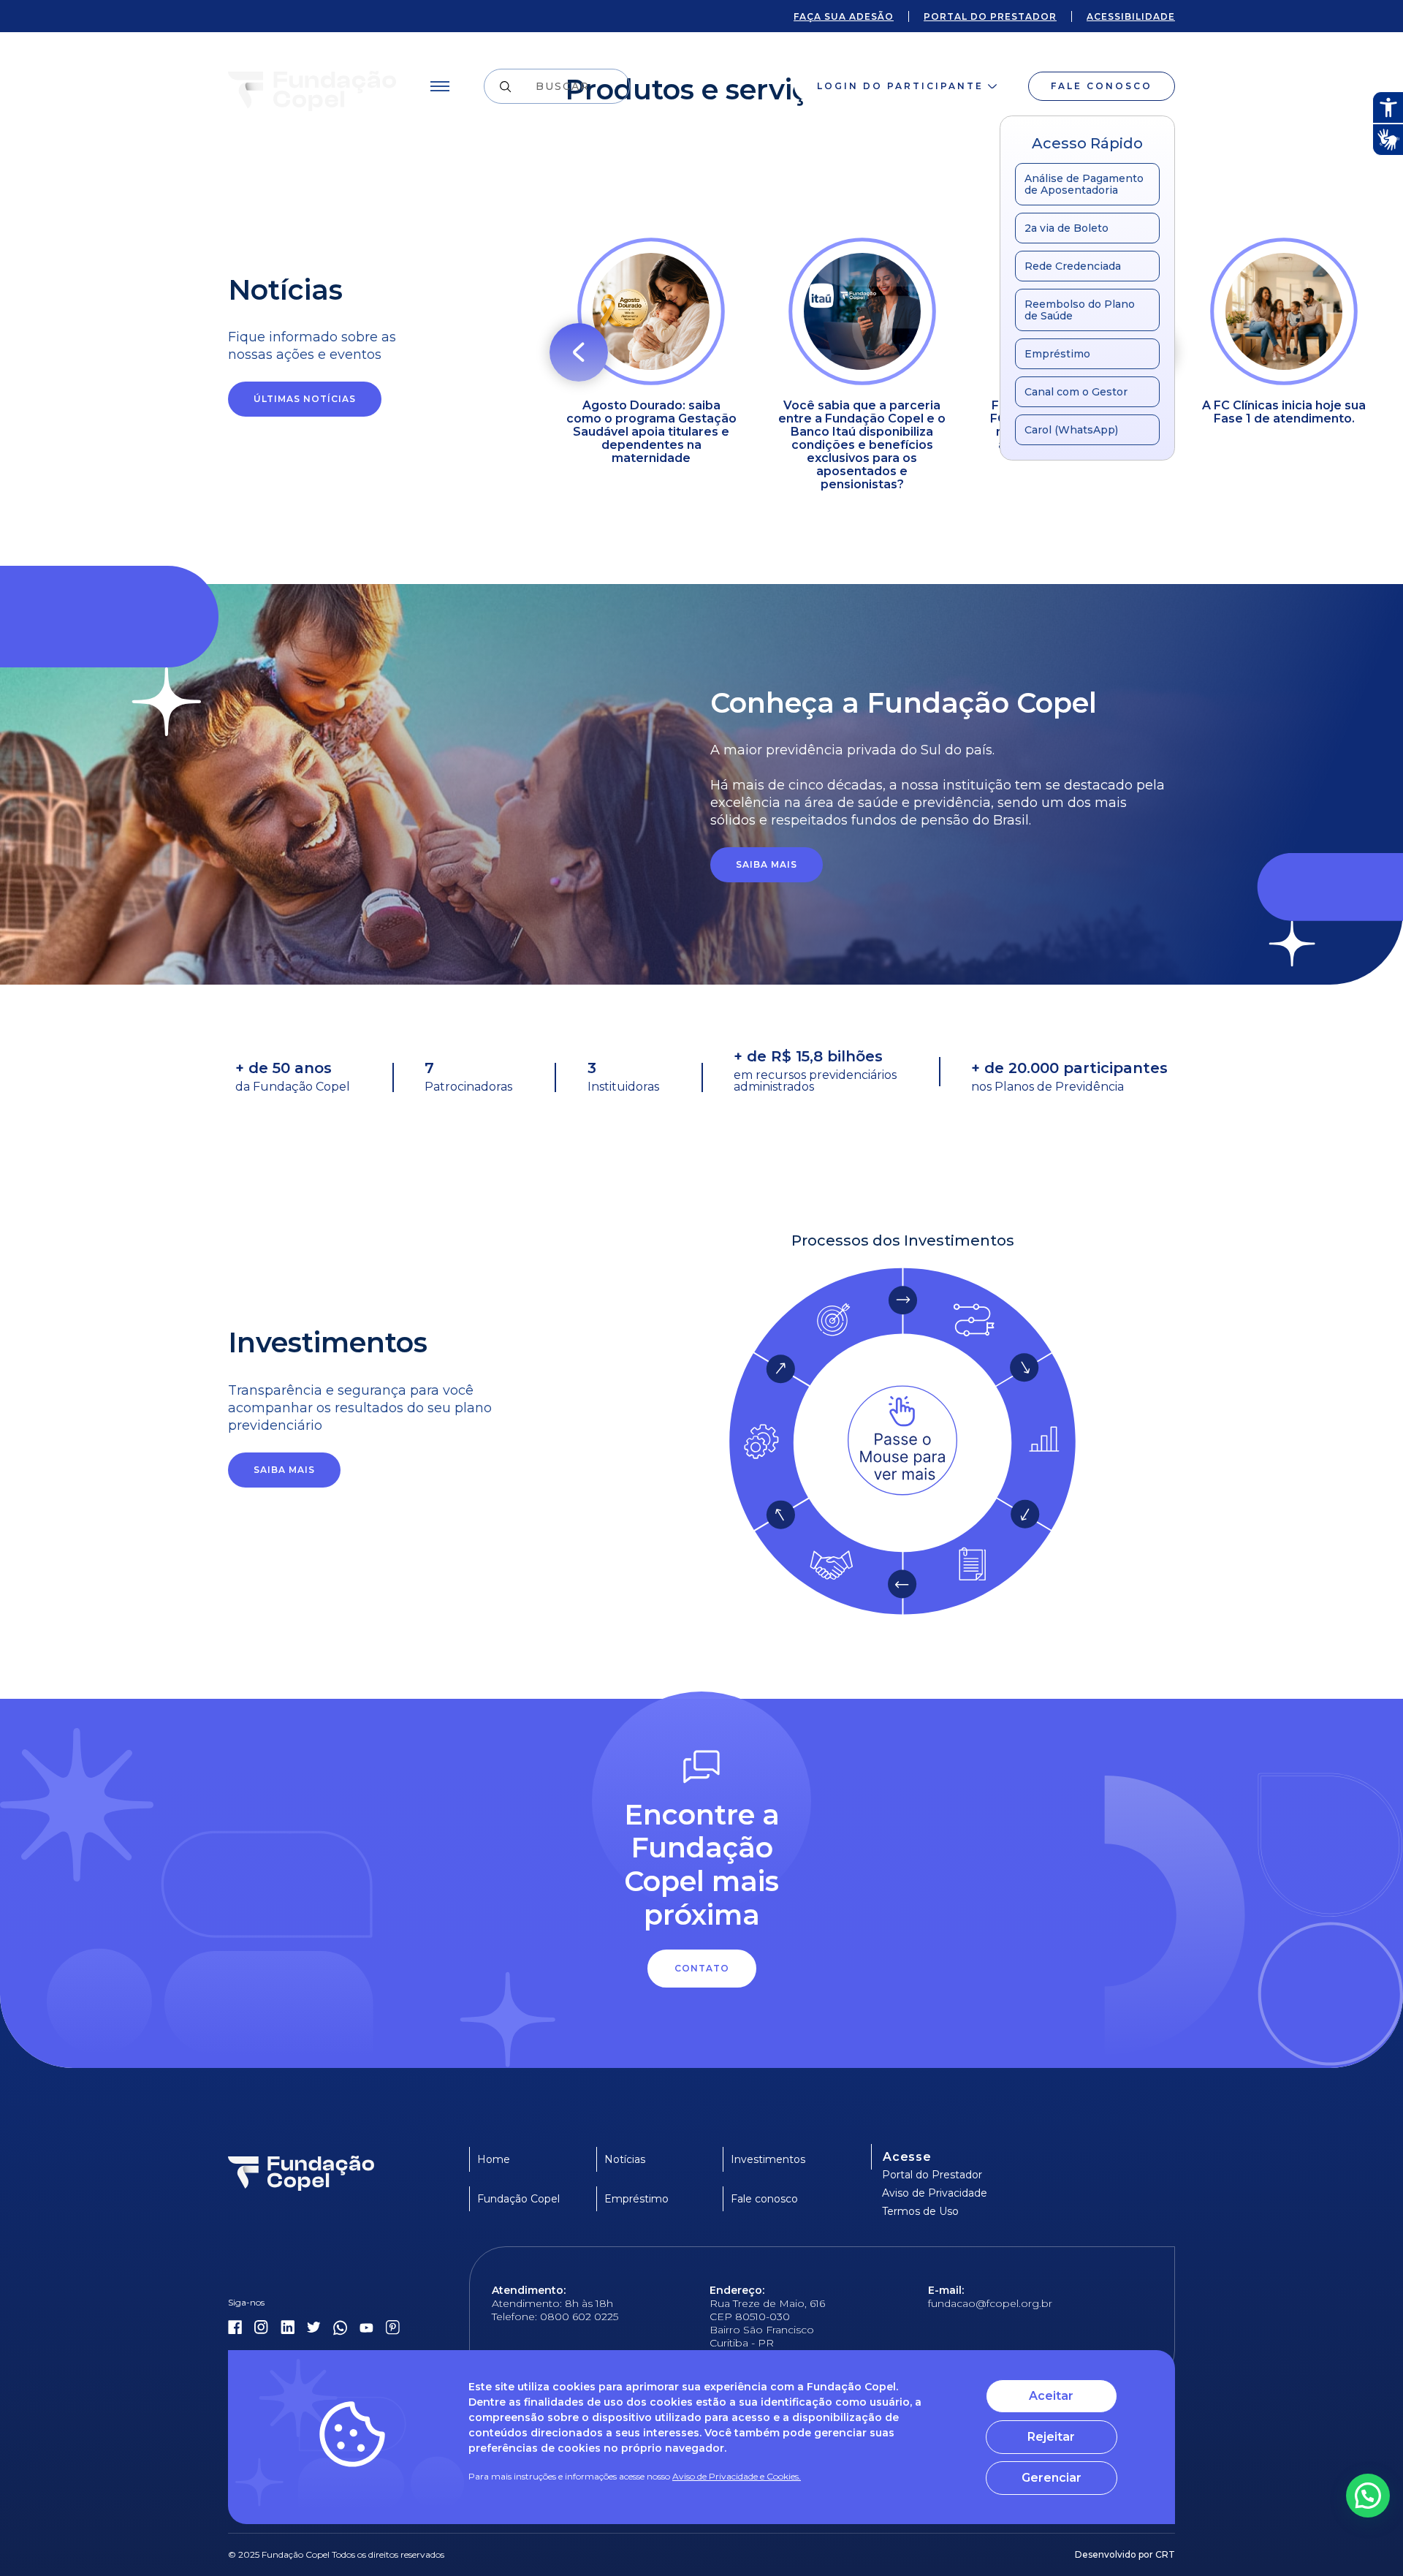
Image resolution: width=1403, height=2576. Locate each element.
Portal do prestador (990, 16)
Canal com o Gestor (1076, 392)
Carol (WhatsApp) (1071, 430)
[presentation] (579, 352)
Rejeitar (1051, 2437)
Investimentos (768, 2159)
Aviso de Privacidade (935, 2193)
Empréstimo (1057, 354)
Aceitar (1051, 2396)
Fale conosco (1102, 86)
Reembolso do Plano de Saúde (1080, 310)
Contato (702, 1968)
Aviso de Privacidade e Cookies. (737, 2476)
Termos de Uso (920, 2211)
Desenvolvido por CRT (1125, 2554)
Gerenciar (1052, 2478)
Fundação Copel (518, 2199)
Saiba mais (767, 864)
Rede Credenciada (1073, 266)
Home (494, 2159)
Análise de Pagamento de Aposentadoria (1084, 184)
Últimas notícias (305, 399)
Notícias (625, 2159)
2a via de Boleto (1066, 228)
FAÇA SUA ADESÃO (844, 16)
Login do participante (900, 86)
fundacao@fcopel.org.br (990, 2303)
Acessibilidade (1131, 16)
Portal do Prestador (932, 2175)
